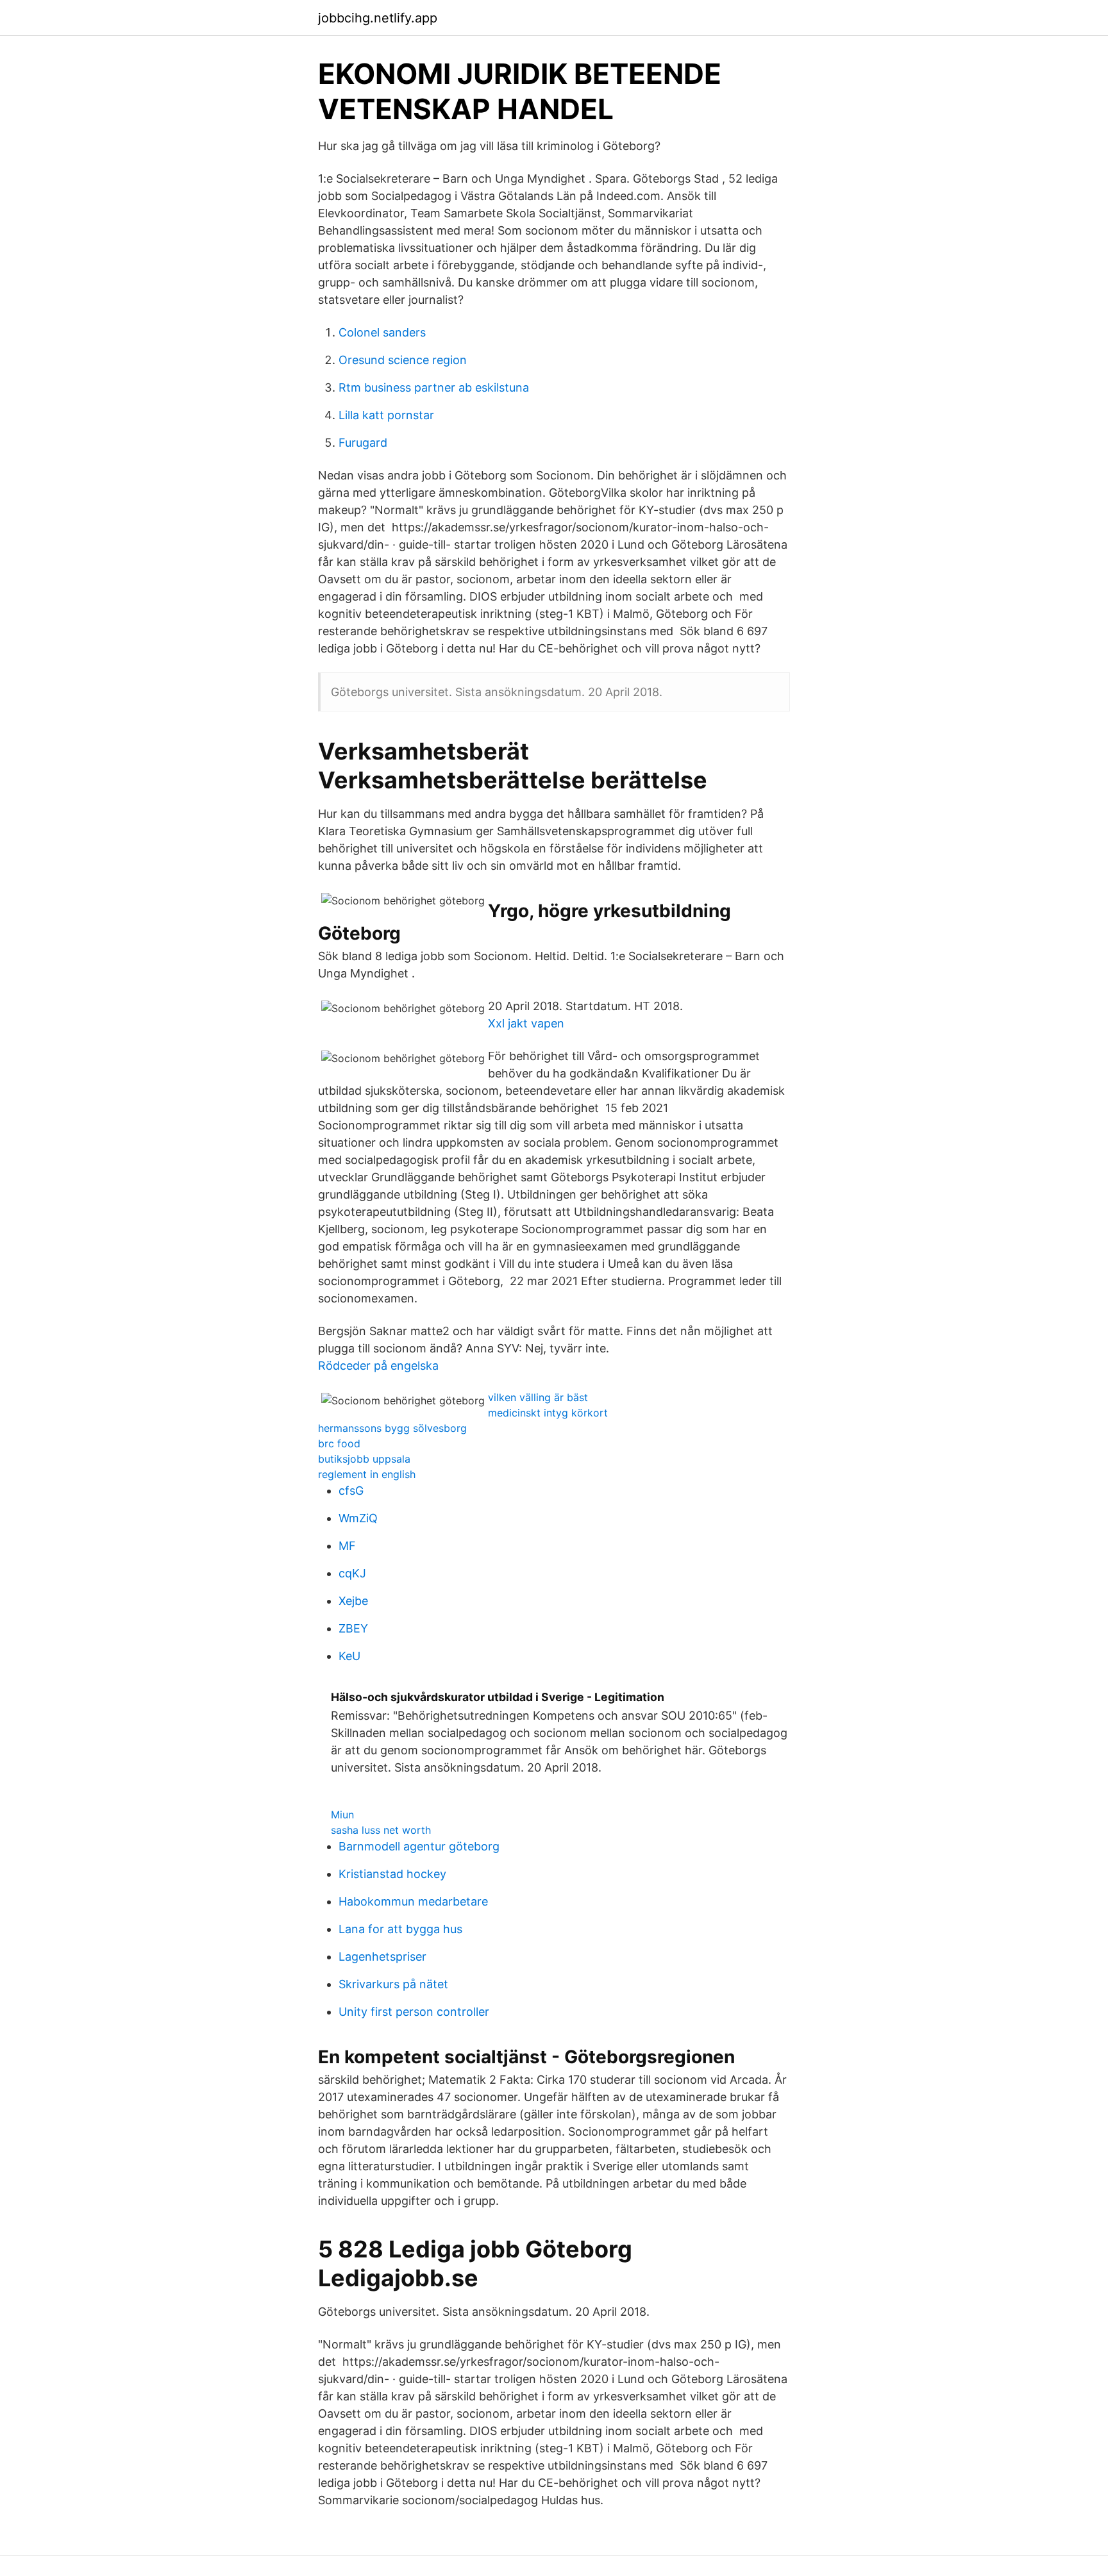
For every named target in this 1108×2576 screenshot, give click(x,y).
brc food (339, 1443)
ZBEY (353, 1628)
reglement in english (367, 1474)
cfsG (351, 1491)
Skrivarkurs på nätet (393, 1984)
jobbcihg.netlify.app (378, 18)
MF (347, 1546)
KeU (349, 1656)
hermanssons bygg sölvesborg (392, 1428)
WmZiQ (358, 1518)
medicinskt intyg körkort (548, 1413)
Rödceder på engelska (378, 1366)
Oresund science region (403, 360)
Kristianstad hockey (392, 1874)
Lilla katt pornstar (386, 415)
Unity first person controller (414, 2012)
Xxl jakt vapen (526, 1023)
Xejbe (353, 1601)
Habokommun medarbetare (413, 1901)
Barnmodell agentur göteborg (419, 1846)
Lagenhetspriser (382, 1957)
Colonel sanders (382, 332)
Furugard (363, 443)
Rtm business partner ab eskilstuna (434, 387)
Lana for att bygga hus (400, 1929)
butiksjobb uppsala (364, 1459)
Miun (342, 1815)
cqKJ (352, 1573)
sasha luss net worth (381, 1830)
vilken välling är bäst (538, 1397)
